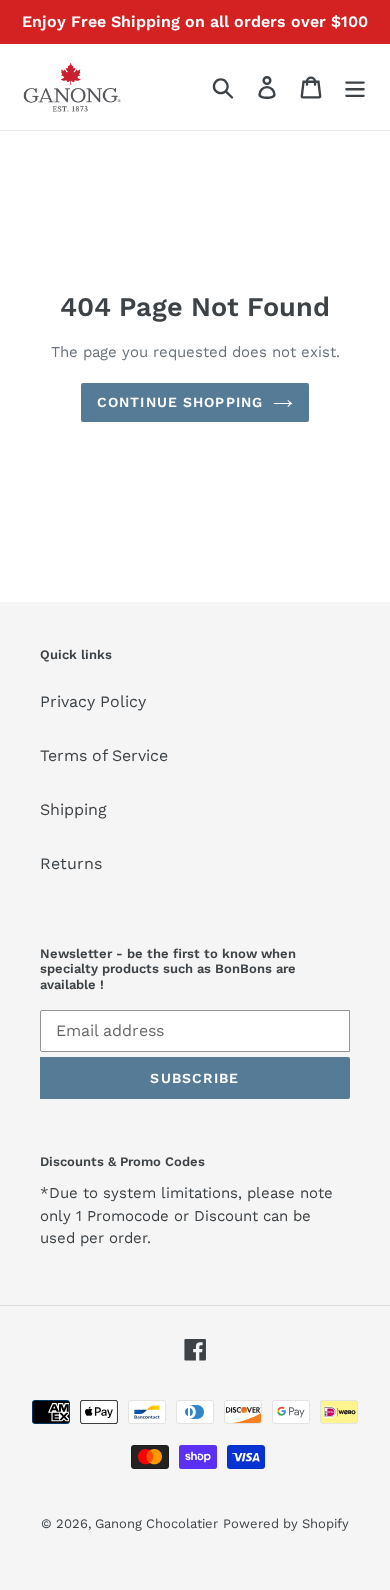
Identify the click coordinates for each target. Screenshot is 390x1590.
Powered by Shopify (286, 1523)
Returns (71, 863)
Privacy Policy (93, 701)
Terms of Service (104, 755)
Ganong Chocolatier (156, 1523)
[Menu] (355, 87)
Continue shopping (180, 402)
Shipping (73, 809)
